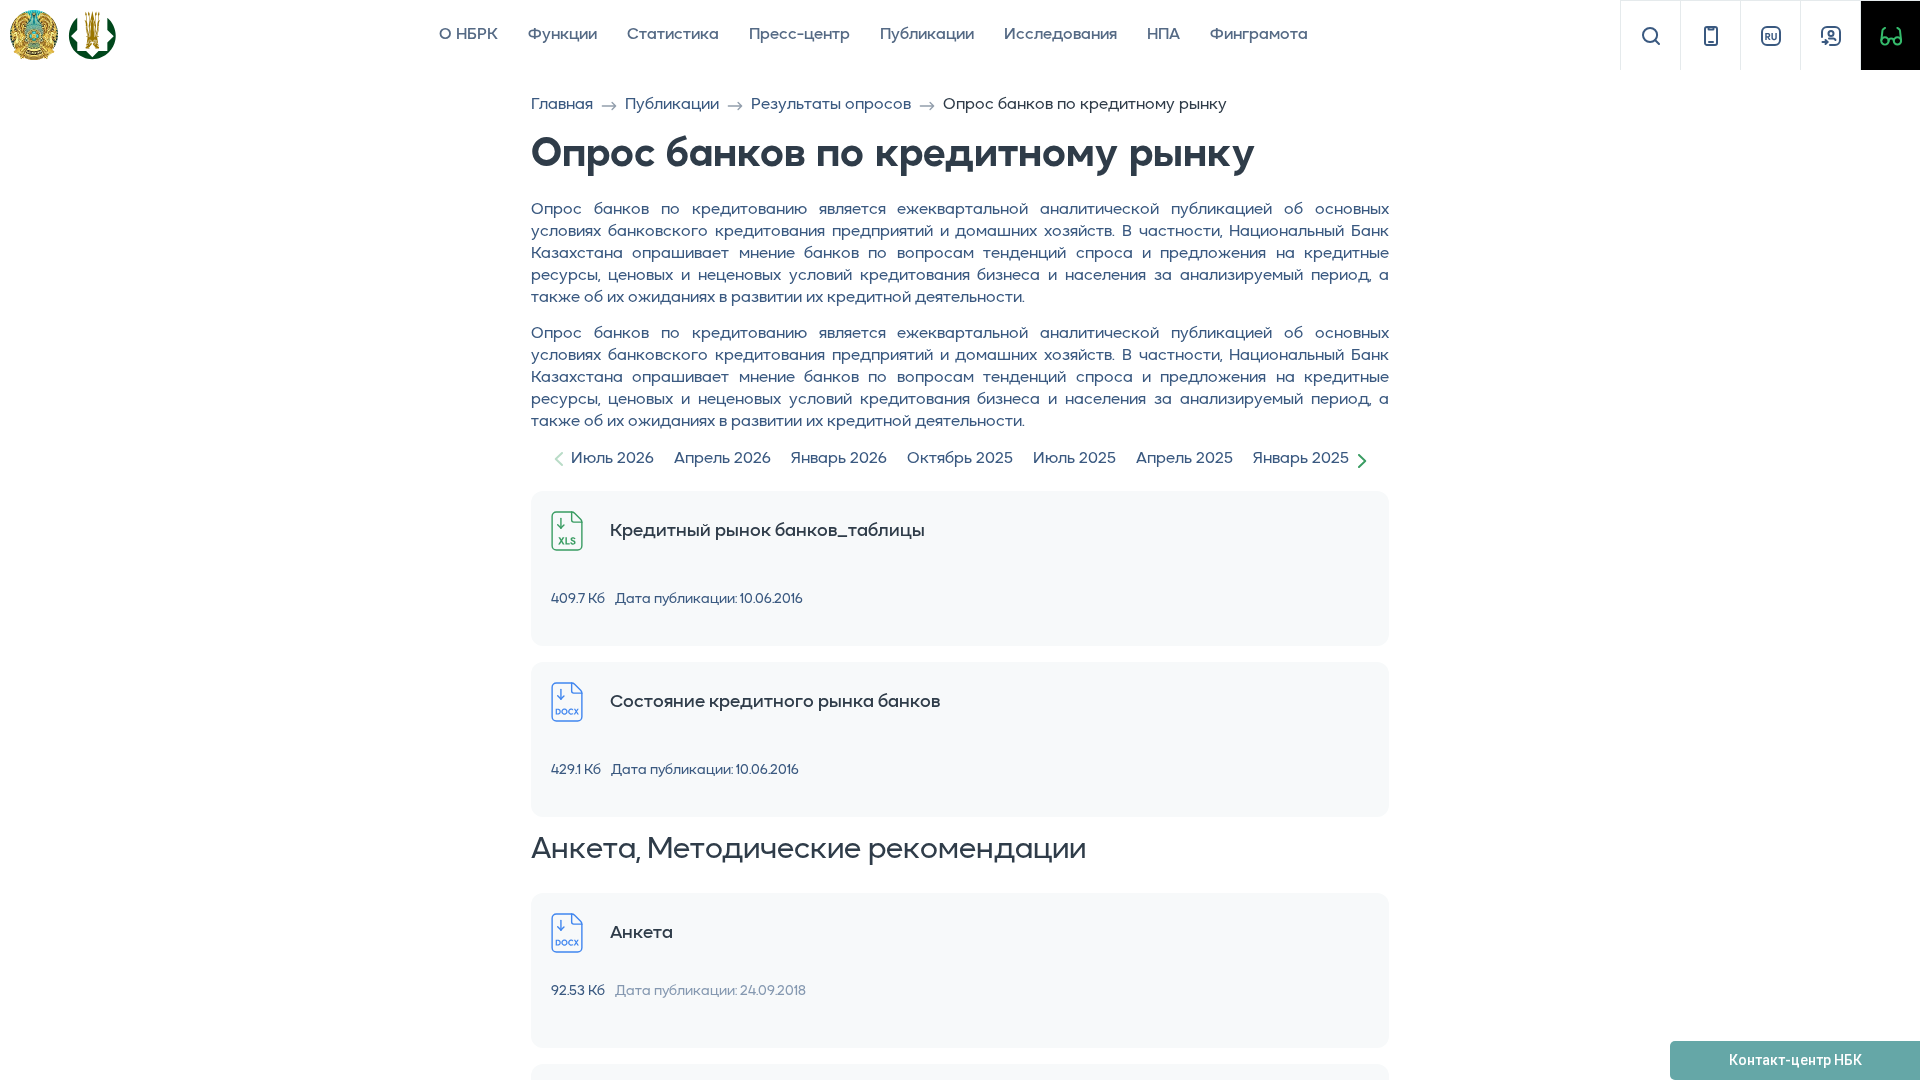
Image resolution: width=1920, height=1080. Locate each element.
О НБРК (468, 35)
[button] (1365, 460)
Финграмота (1259, 35)
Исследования (1060, 35)
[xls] (567, 531)
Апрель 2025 (1184, 459)
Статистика (673, 35)
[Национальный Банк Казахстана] (92, 34)
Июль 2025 (1074, 459)
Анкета (641, 933)
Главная (562, 105)
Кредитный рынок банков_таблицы (767, 531)
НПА (1163, 35)
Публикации (927, 35)
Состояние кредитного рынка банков (775, 702)
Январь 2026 (839, 459)
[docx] (567, 702)
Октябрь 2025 (960, 459)
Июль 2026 (612, 459)
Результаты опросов (831, 105)
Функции (562, 35)
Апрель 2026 (722, 459)
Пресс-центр (799, 35)
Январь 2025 (1301, 459)
